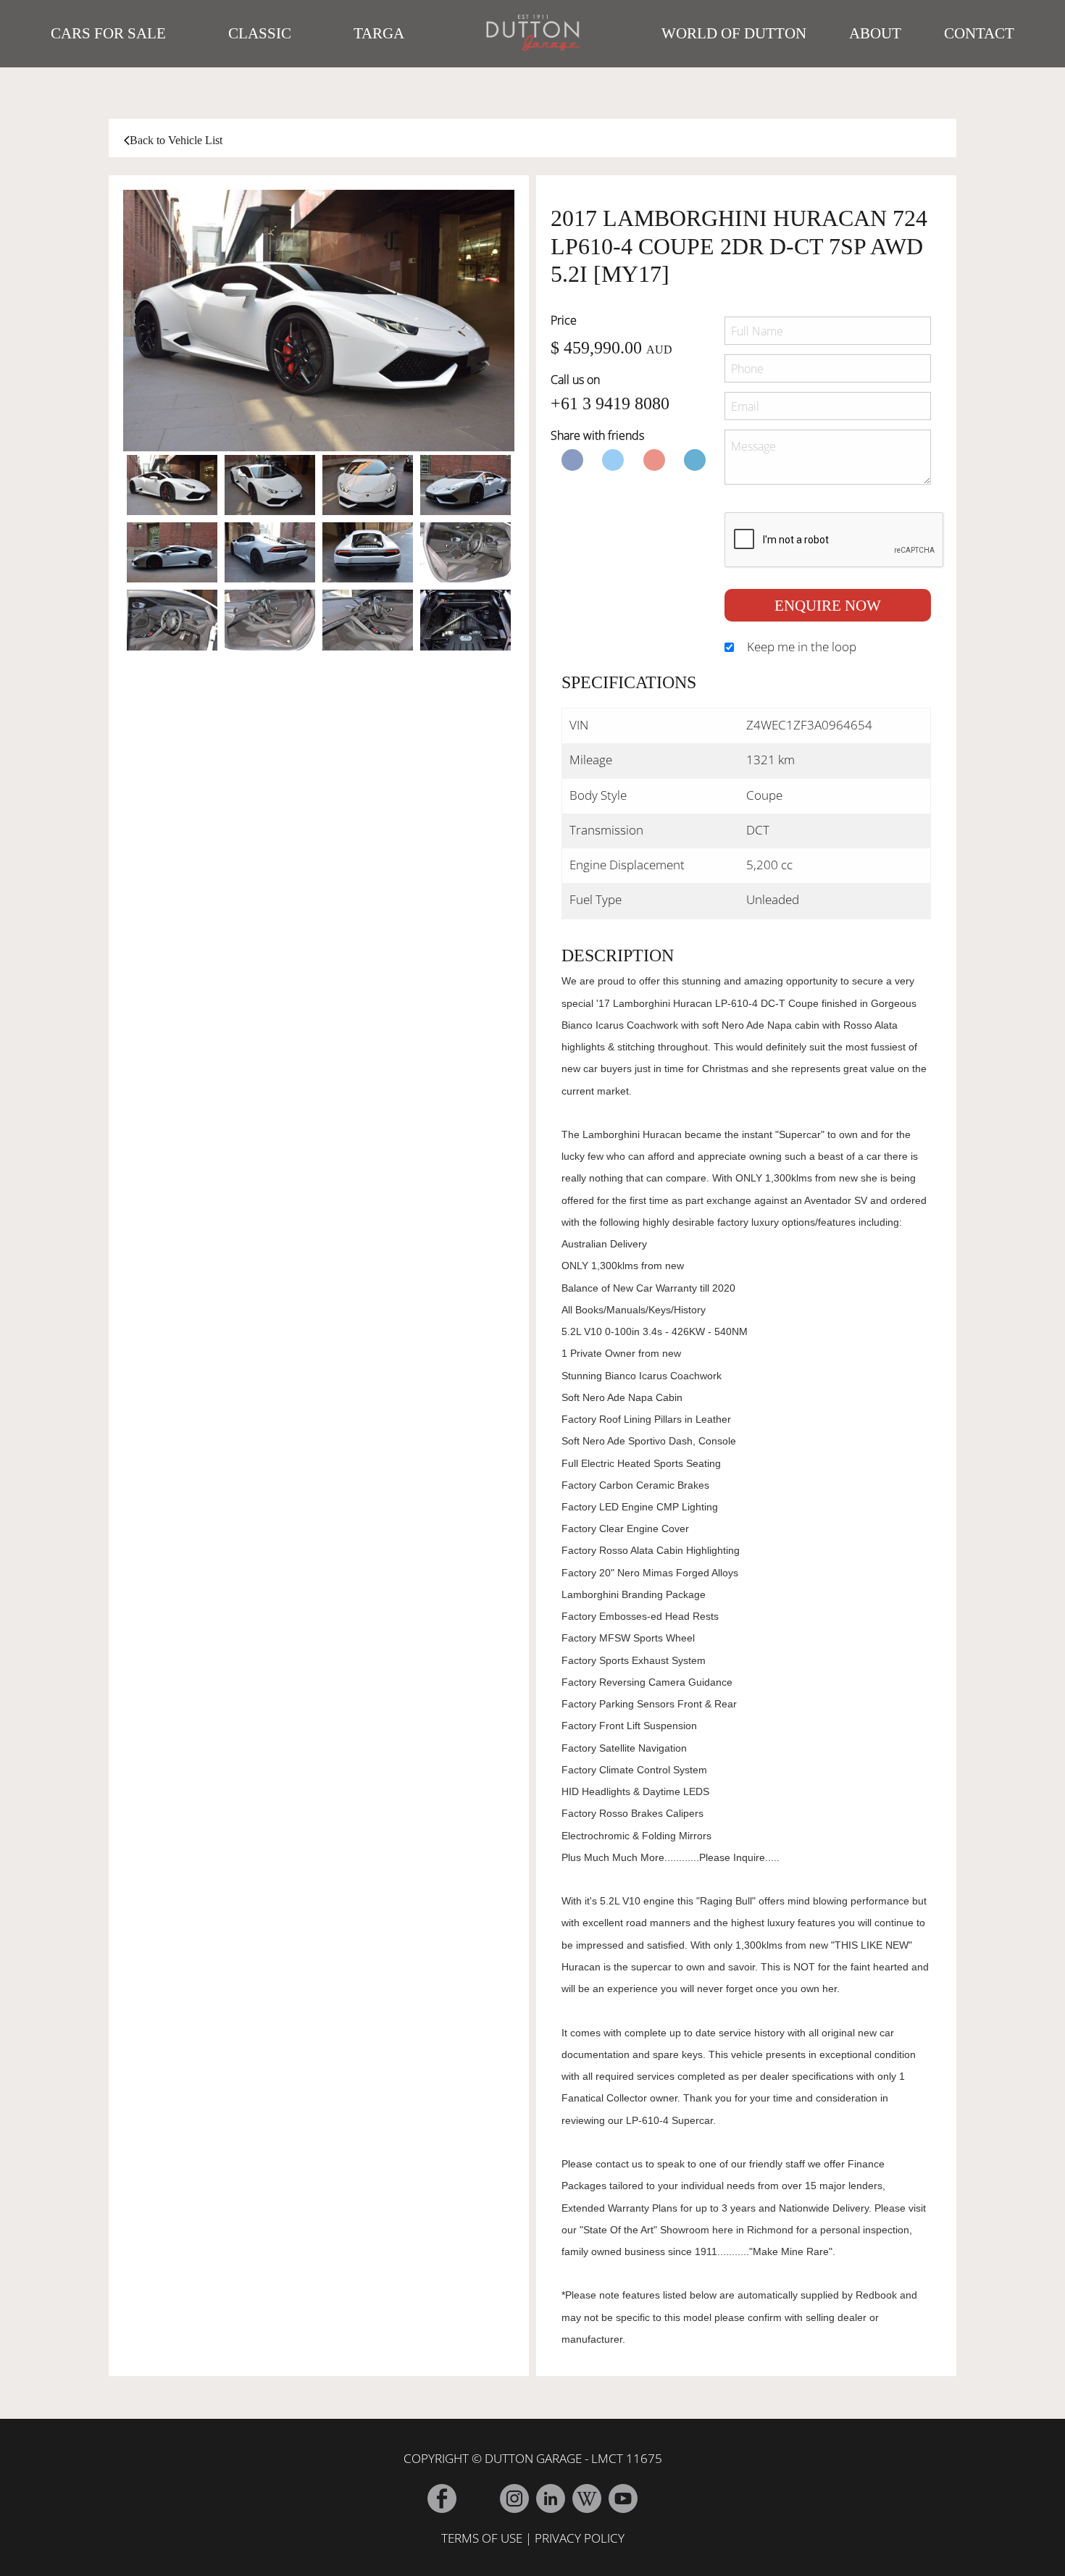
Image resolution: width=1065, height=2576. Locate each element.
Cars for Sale (108, 33)
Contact (979, 33)
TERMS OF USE (482, 2538)
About (875, 33)
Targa (379, 33)
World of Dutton (734, 33)
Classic (260, 33)
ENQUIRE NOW (828, 605)
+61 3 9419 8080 (610, 403)
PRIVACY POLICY (580, 2538)
